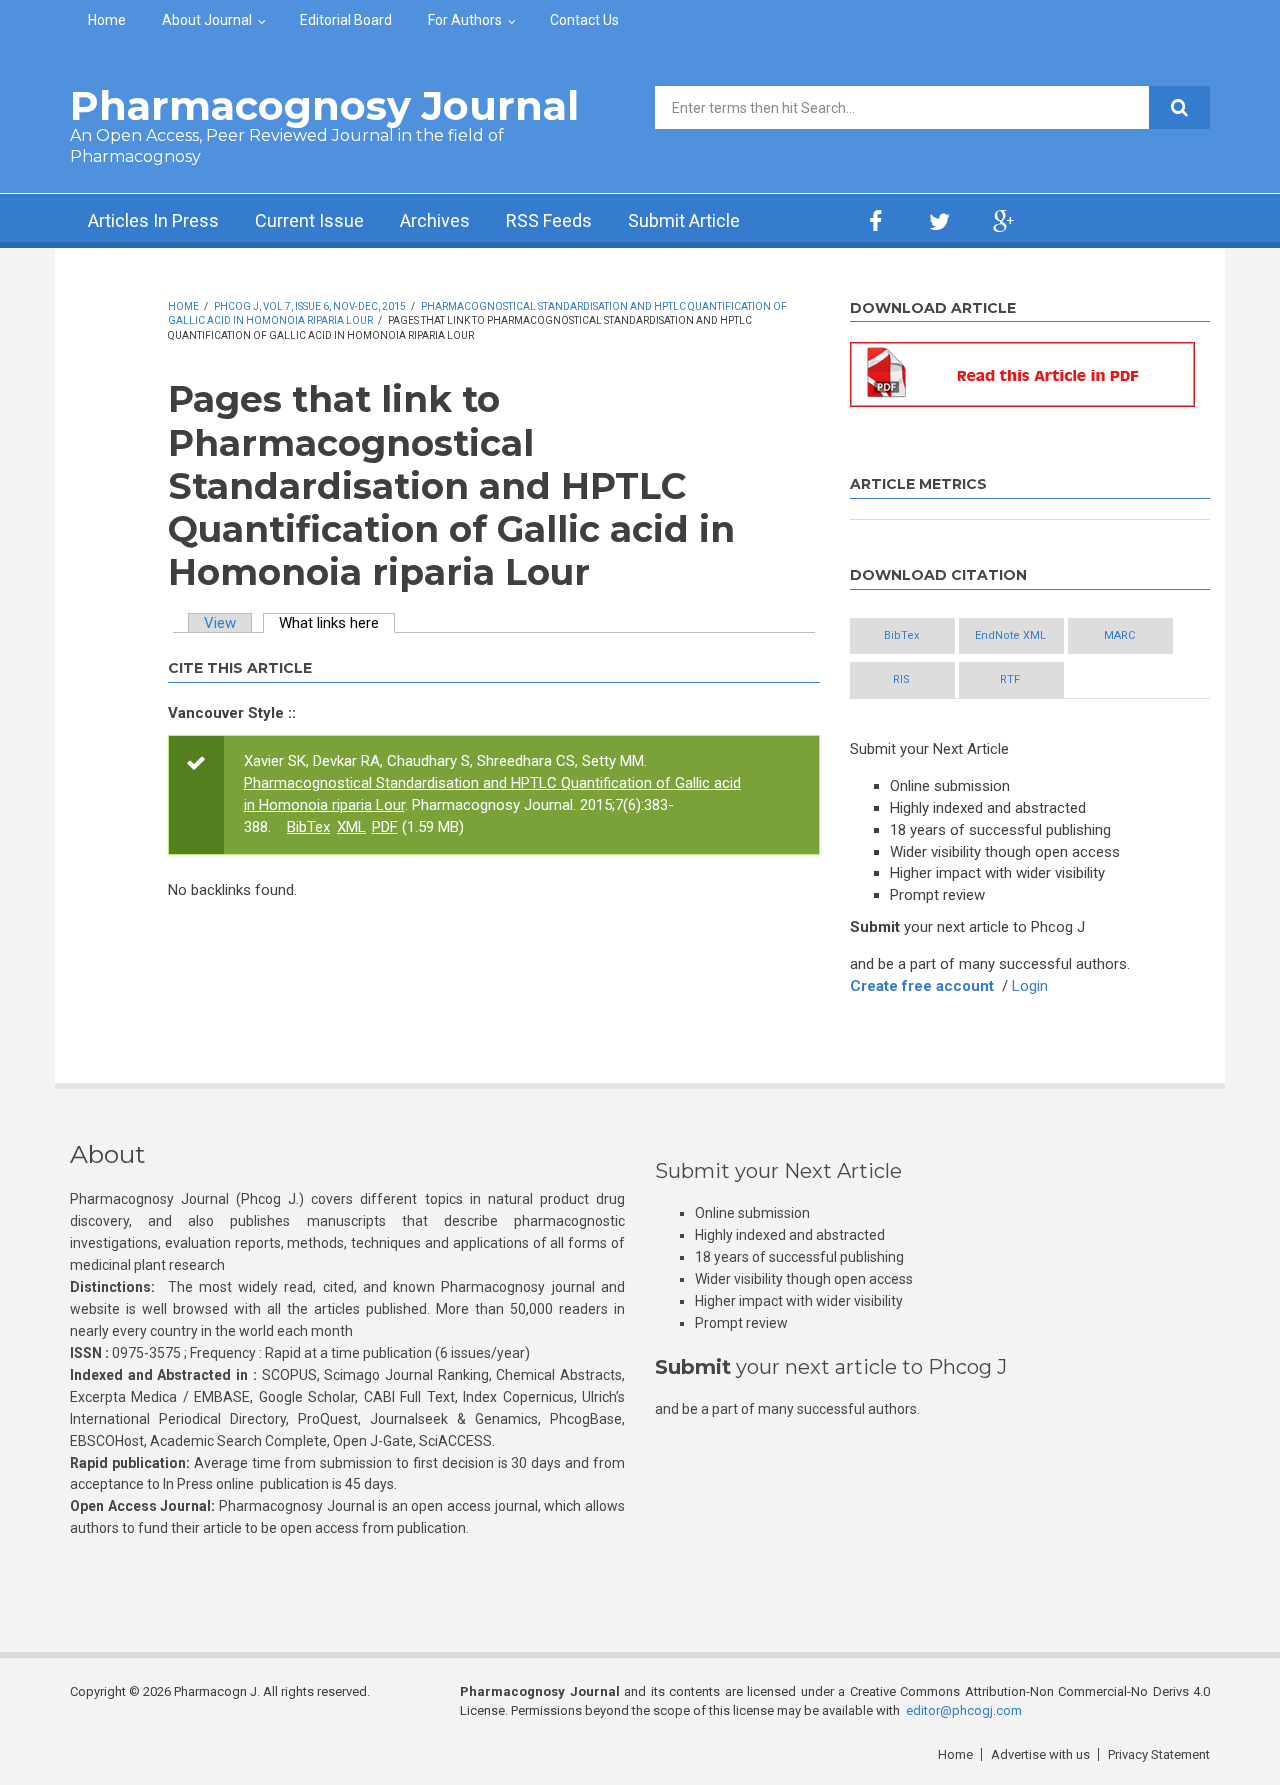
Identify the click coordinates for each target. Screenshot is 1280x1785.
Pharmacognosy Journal (324, 105)
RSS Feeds (549, 220)
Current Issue (309, 220)
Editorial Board (346, 20)
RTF (1010, 679)
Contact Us (584, 20)
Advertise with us (1040, 1754)
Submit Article (684, 220)
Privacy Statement (1159, 1754)
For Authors (465, 20)
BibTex (308, 827)
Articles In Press (153, 220)
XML (351, 827)
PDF (385, 827)
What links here (337, 623)
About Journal (207, 20)
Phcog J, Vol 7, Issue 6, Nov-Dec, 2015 (310, 306)
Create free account (922, 986)
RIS (901, 679)
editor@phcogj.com (964, 1710)
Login (1030, 986)
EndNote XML (1010, 635)
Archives (435, 220)
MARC (1119, 635)
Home (107, 20)
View (220, 623)
